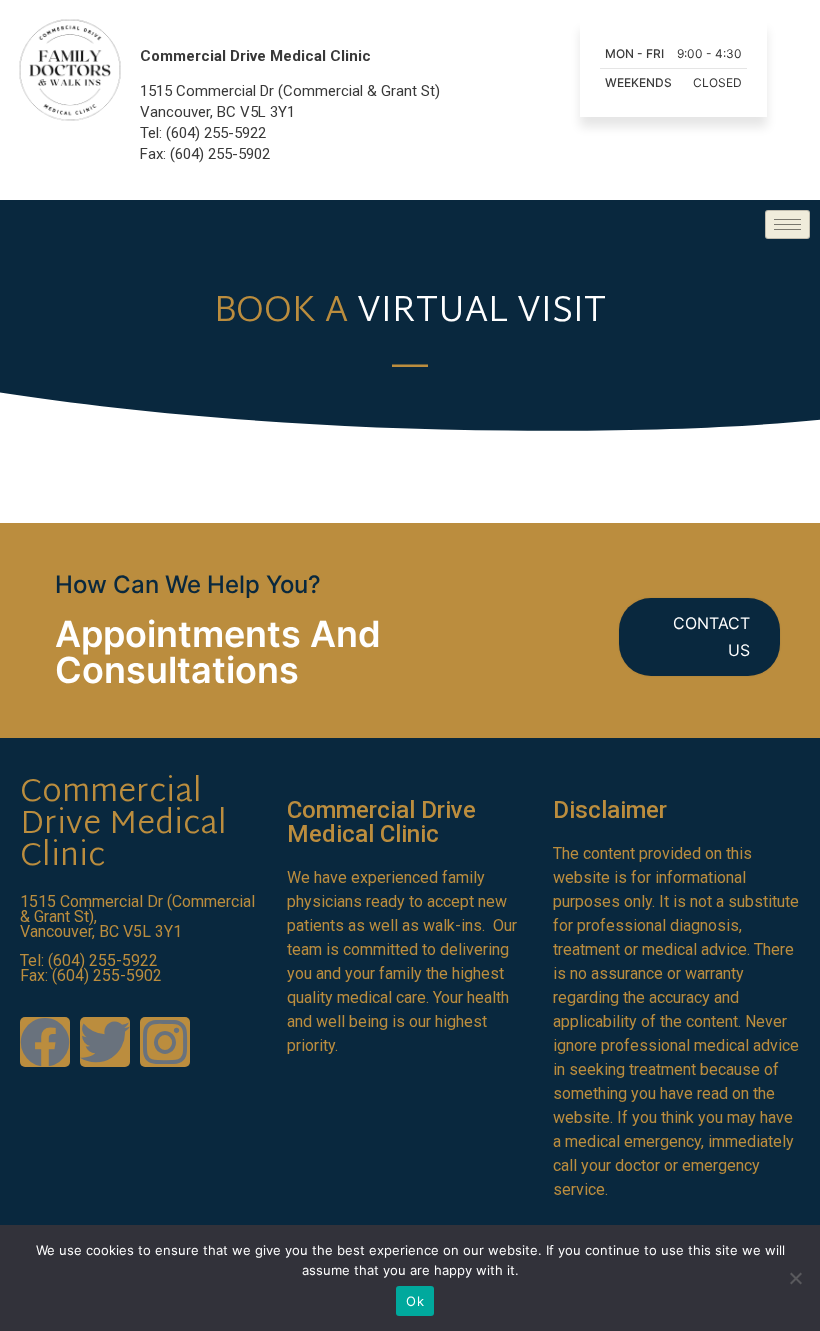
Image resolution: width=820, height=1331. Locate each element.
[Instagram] (165, 1042)
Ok (415, 1301)
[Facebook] (45, 1042)
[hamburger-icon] (787, 224)
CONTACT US (711, 636)
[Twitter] (105, 1042)
